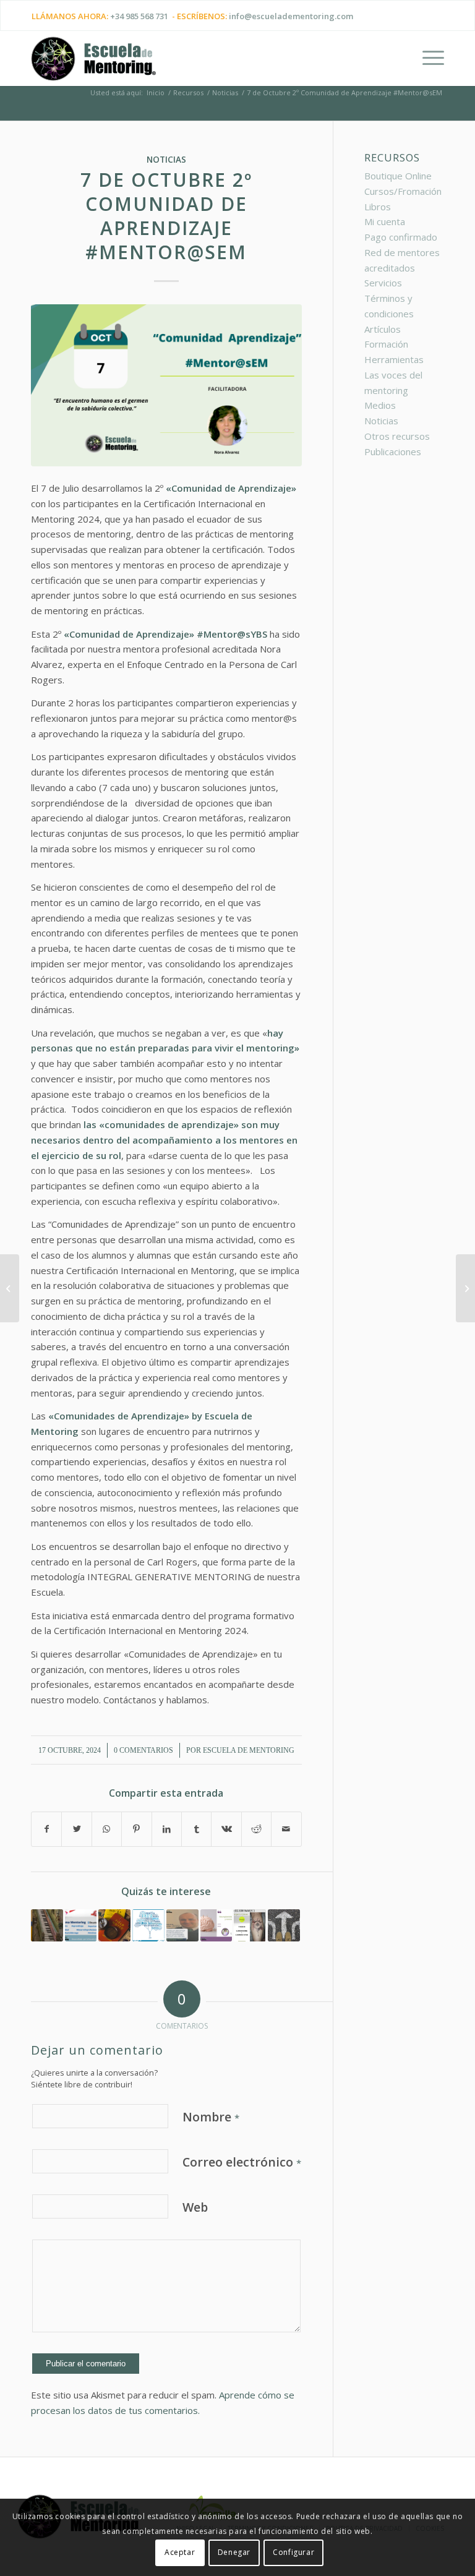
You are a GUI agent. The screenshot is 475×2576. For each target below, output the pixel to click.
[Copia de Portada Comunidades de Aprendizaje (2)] (166, 386)
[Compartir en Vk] (226, 1829)
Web (195, 2207)
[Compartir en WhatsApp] (107, 1829)
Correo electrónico (242, 2162)
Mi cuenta (385, 221)
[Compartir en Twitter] (76, 1829)
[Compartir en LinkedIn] (167, 1829)
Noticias (166, 160)
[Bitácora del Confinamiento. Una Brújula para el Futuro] (250, 1925)
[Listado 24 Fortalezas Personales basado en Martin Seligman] (148, 1925)
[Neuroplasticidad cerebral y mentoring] (216, 1925)
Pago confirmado (401, 237)
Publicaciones (393, 451)
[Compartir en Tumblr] (196, 1829)
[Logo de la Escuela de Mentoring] (93, 64)
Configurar (293, 2552)
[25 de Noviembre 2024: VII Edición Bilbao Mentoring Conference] (10, 1288)
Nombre (211, 2117)
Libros (378, 207)
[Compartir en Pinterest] (136, 1829)
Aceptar (180, 2552)
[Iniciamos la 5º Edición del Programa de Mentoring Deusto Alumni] (81, 1925)
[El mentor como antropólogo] (114, 1925)
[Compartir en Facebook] (46, 1829)
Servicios (383, 283)
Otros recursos (397, 436)
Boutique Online (398, 176)
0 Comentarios (143, 1750)
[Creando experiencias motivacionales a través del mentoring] (47, 1925)
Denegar (234, 2552)
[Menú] (427, 58)
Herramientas (394, 359)
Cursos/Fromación (403, 191)
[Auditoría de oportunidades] (284, 1925)
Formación (386, 344)
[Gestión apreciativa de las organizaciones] (465, 1288)
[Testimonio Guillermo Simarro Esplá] (182, 1925)
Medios (380, 405)
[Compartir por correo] (286, 1829)
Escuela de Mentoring (249, 1750)
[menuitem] (427, 58)
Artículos (383, 329)
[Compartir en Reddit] (256, 1829)
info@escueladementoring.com (291, 16)
